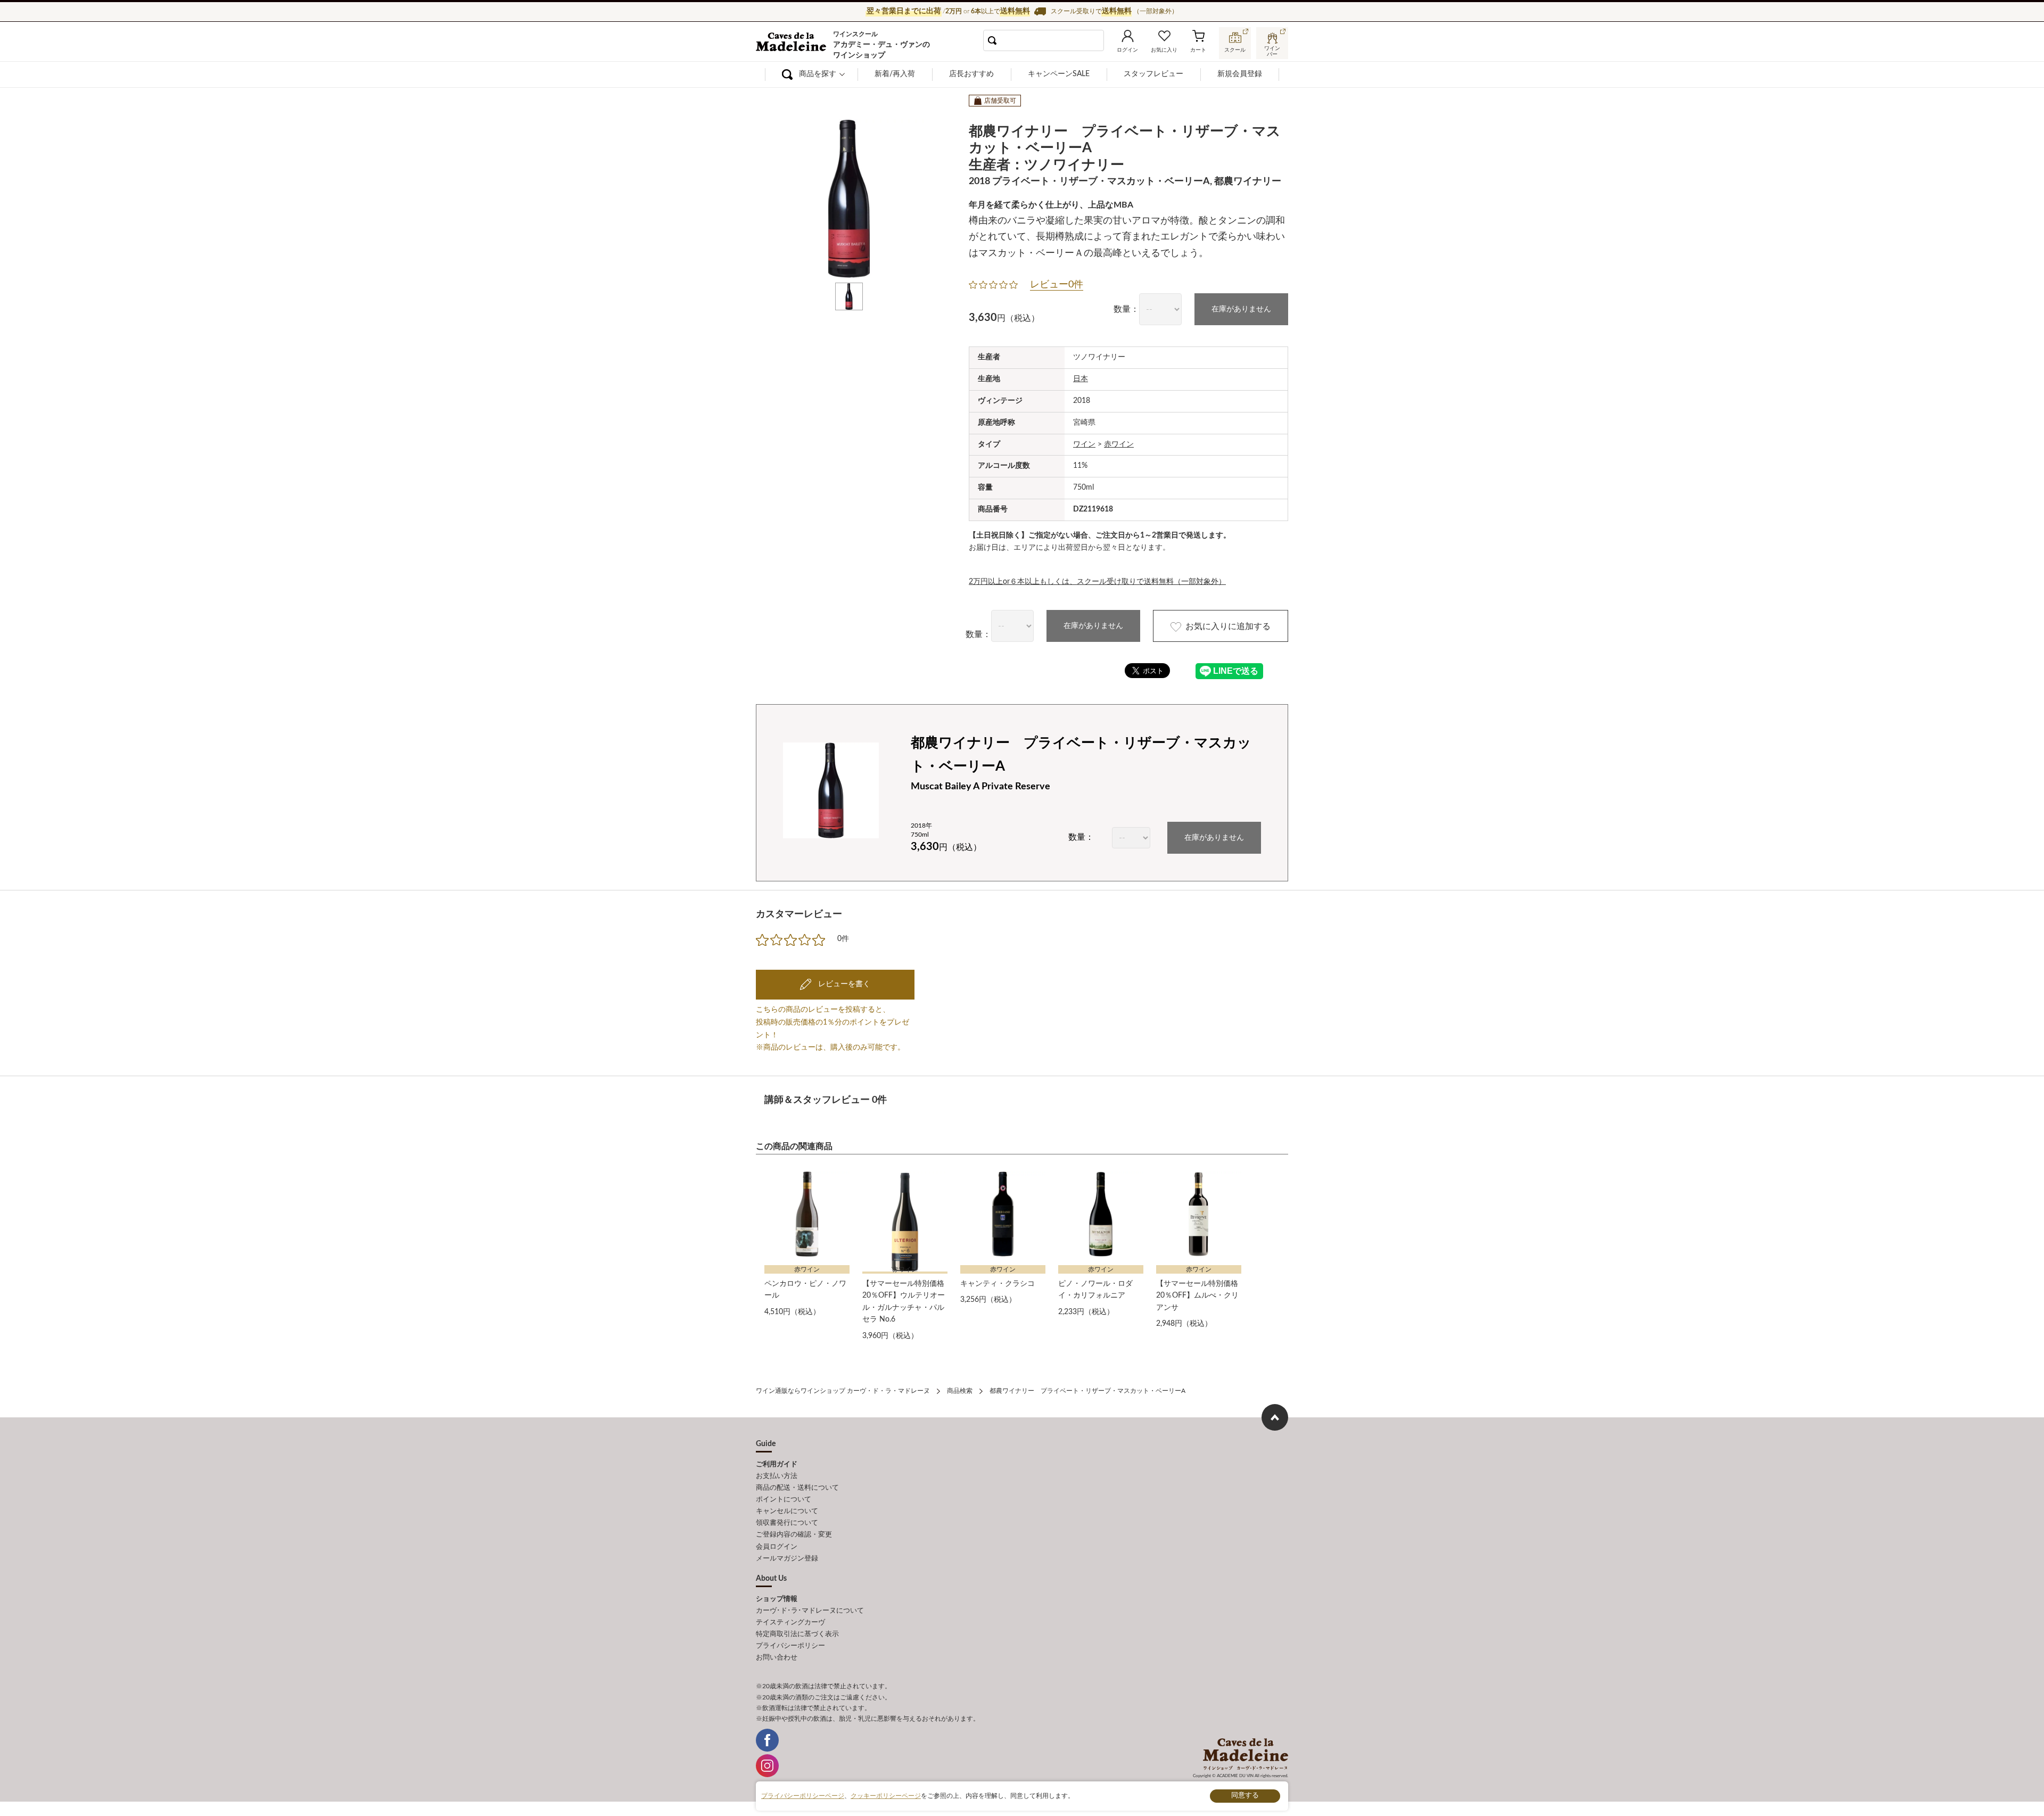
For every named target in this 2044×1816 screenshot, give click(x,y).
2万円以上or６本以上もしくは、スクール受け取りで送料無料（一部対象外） (1097, 582)
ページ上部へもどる (1275, 1417)
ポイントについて (784, 1500)
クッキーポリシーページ (886, 1796)
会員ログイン (777, 1547)
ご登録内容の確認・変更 (794, 1535)
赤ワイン (1119, 444)
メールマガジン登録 (787, 1559)
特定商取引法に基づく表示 (797, 1634)
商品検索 (960, 1391)
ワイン (1084, 444)
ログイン (1127, 50)
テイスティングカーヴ (790, 1623)
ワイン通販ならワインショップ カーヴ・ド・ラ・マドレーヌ (792, 43)
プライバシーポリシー (790, 1646)
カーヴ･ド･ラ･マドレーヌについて (810, 1611)
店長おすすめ (971, 74)
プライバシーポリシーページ (803, 1796)
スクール (1235, 50)
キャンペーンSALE (1059, 74)
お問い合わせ (777, 1658)
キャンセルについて (787, 1511)
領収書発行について (787, 1523)
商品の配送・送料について (797, 1488)
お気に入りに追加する (1228, 626)
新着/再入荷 (895, 74)
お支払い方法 (777, 1476)
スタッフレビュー (1153, 74)
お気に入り (1164, 50)
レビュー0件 (1057, 285)
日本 (1081, 379)
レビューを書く (843, 984)
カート (1198, 50)
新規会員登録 (1240, 74)
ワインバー (1272, 50)
